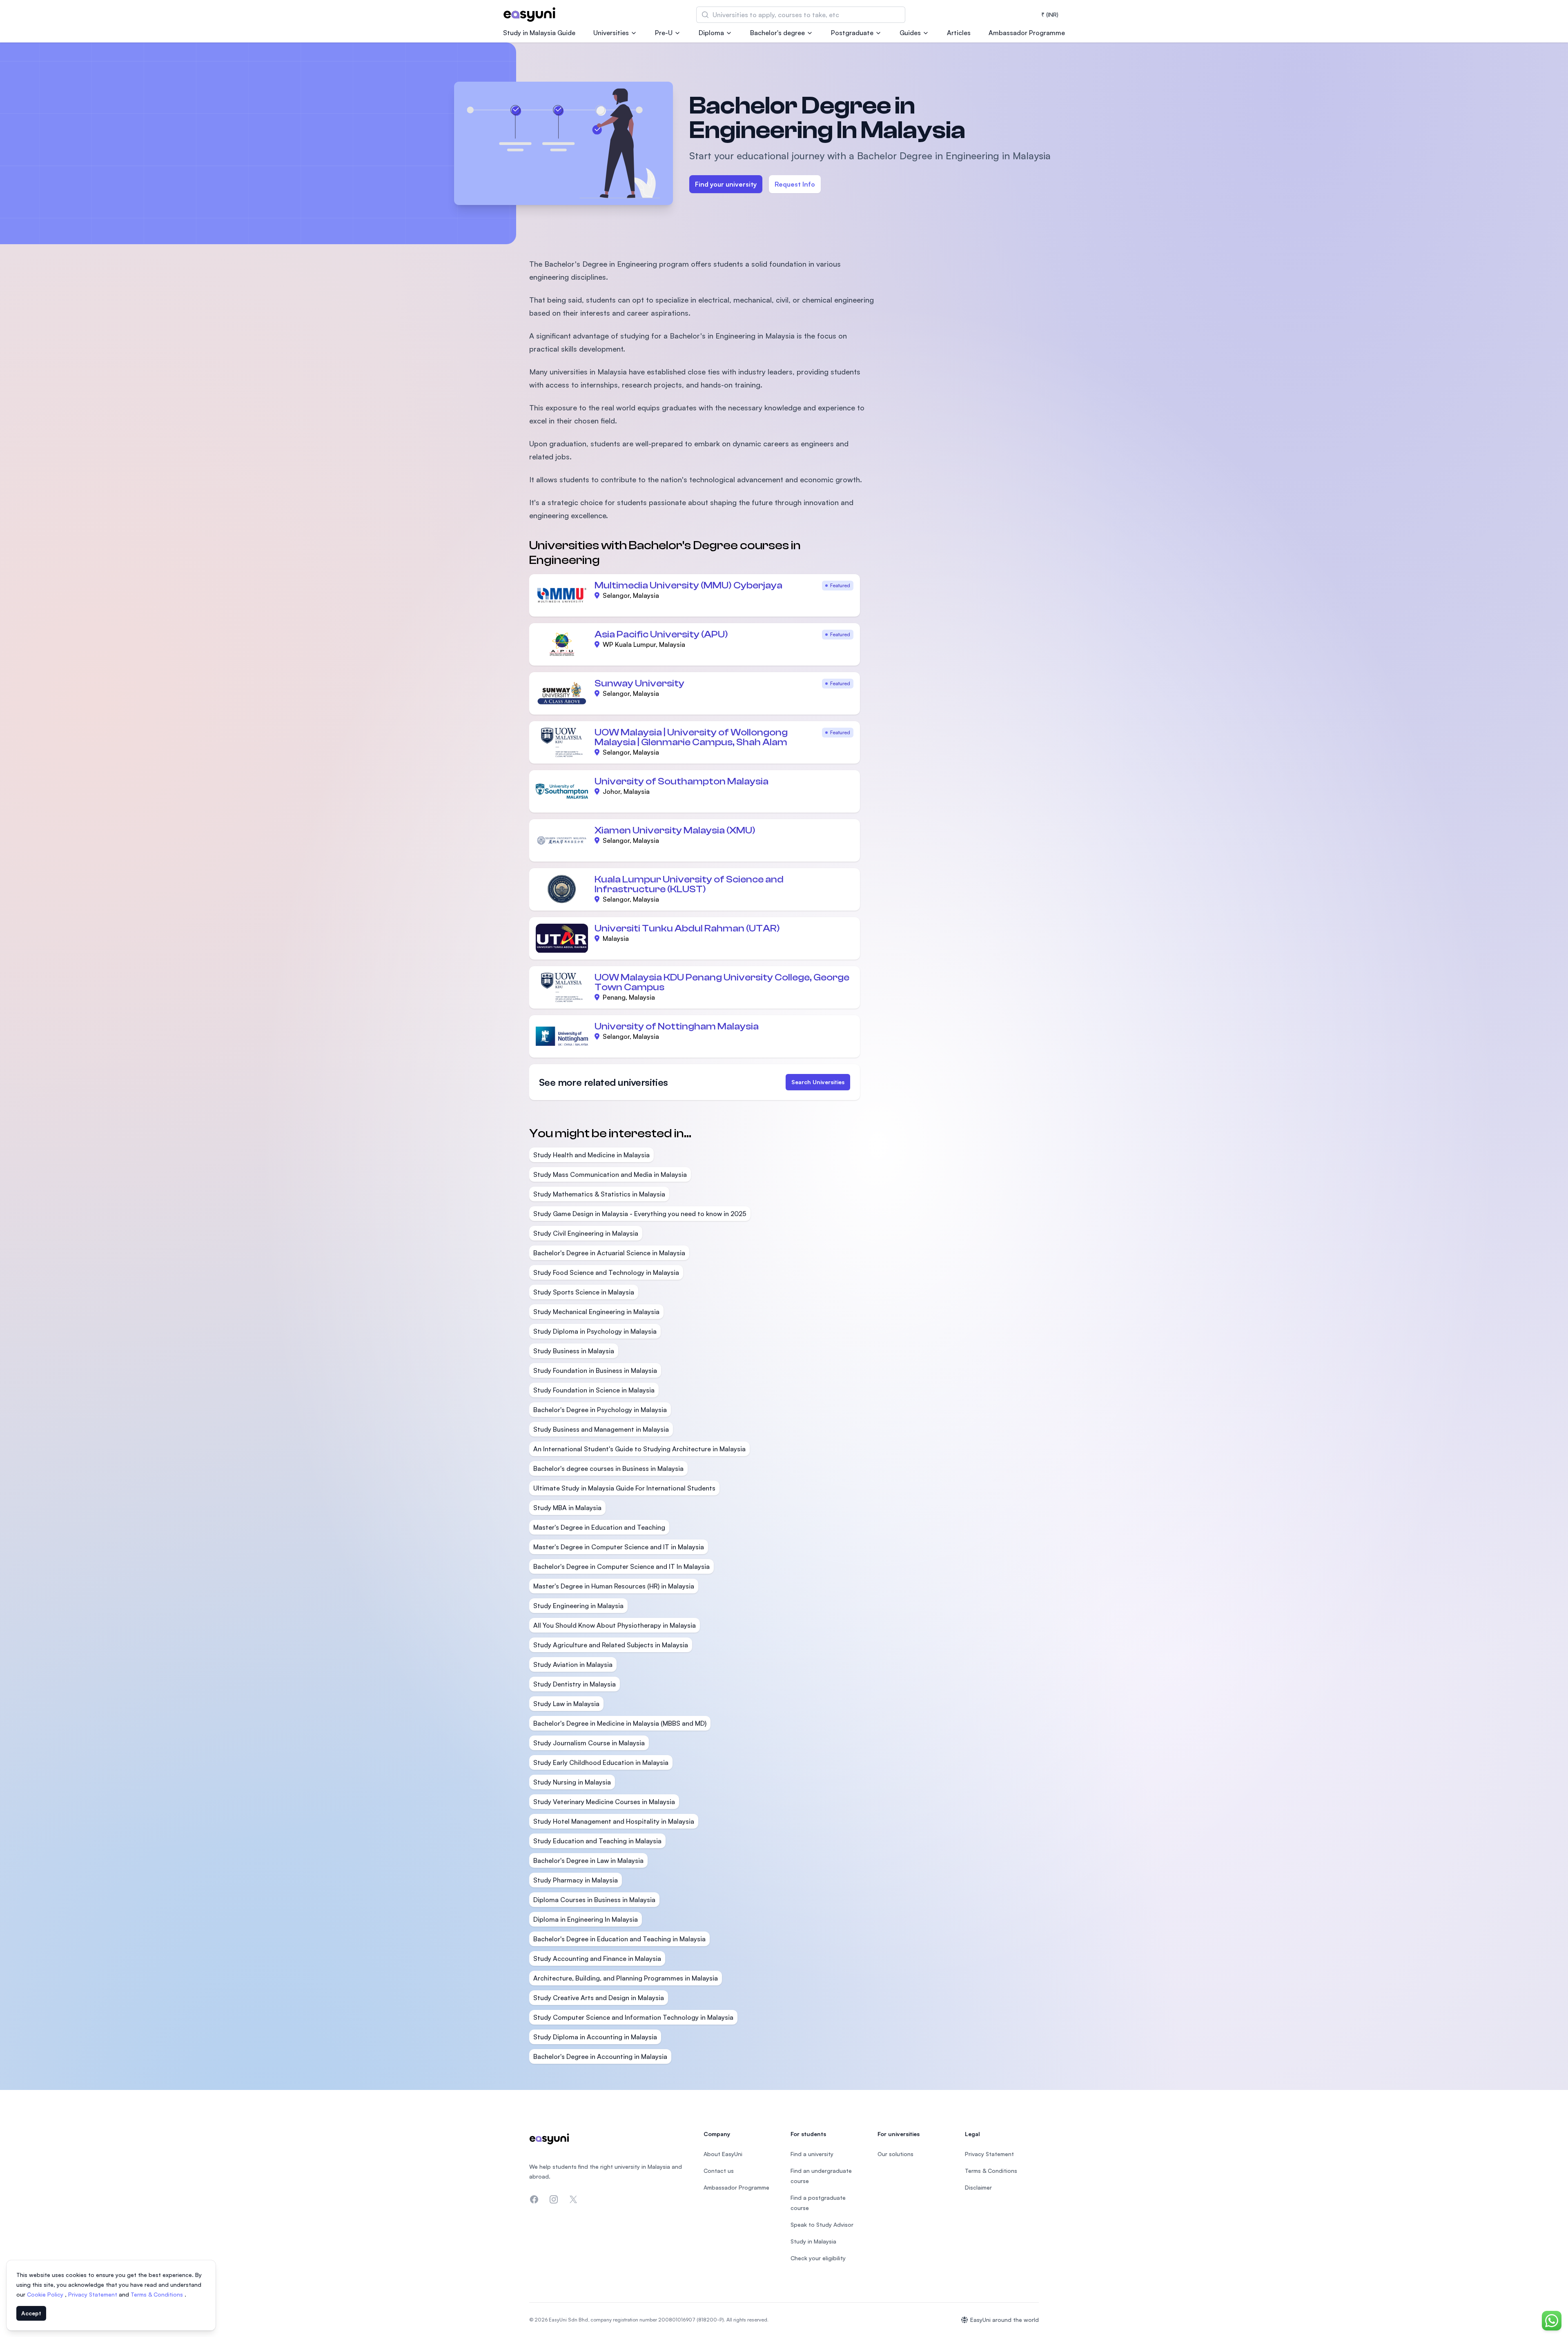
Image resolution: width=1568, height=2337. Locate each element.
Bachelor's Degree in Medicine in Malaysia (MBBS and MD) (620, 1723)
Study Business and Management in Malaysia (601, 1429)
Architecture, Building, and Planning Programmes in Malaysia (626, 1978)
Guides (910, 33)
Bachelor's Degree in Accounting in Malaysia (600, 2056)
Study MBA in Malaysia (567, 1508)
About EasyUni (723, 2154)
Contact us (719, 2171)
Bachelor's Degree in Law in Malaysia (588, 1860)
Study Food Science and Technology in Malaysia (606, 1272)
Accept (31, 2313)
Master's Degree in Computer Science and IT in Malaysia (619, 1547)
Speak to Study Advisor (822, 2224)
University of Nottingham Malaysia (677, 1026)
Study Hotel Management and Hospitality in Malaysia (614, 1821)
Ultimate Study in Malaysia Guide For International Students (624, 1488)
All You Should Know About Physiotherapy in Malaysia (615, 1625)
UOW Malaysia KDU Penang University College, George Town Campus (722, 982)
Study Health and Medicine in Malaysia (591, 1155)
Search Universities (818, 1082)
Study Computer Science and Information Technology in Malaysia (633, 2017)
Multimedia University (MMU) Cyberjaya (688, 585)
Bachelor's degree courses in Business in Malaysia (608, 1468)
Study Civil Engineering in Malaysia (586, 1233)
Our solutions (895, 2154)
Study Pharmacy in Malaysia (576, 1880)
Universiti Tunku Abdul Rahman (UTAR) (687, 928)
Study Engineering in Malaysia (578, 1606)
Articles (959, 33)
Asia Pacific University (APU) (661, 634)
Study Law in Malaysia (566, 1704)
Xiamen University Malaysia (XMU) (675, 830)
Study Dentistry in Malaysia (575, 1684)
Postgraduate (852, 33)
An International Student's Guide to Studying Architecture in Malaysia (639, 1449)
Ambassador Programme (1027, 33)
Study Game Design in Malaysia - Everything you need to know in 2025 (640, 1214)
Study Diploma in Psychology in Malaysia (595, 1331)
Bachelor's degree (777, 33)
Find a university (812, 2154)
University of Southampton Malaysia (682, 781)
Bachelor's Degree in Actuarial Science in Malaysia (609, 1253)
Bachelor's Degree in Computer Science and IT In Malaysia (621, 1566)
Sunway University (639, 683)
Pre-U (664, 33)
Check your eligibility (818, 2258)
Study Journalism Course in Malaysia (589, 1743)
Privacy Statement (94, 2294)
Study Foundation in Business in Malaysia (595, 1370)
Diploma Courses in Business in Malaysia (594, 1900)
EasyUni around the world (1004, 2320)
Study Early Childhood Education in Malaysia (601, 1762)
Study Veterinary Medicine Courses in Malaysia (604, 1802)
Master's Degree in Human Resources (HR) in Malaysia (614, 1586)
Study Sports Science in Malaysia (584, 1292)
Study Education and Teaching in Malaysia (597, 1841)
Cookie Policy (46, 2294)
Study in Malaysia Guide (539, 33)
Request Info (795, 184)
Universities (611, 33)
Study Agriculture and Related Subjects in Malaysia (611, 1645)
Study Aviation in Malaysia (573, 1664)
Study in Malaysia (813, 2241)
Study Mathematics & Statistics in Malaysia (599, 1194)
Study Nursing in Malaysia (572, 1782)
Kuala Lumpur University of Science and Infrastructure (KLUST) (689, 884)
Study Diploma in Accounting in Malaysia (595, 2037)
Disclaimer (978, 2187)
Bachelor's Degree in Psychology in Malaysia (600, 1410)
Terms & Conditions (158, 2294)
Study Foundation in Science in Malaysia (594, 1390)
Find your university (726, 184)
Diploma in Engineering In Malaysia (586, 1919)
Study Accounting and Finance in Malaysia (597, 1958)
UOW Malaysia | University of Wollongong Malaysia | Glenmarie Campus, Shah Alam (691, 737)
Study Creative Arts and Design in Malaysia (599, 1998)
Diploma (711, 33)
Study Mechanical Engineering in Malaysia (596, 1312)
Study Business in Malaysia (574, 1351)
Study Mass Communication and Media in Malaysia (610, 1174)
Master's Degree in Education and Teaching (599, 1527)
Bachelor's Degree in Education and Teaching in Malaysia (619, 1939)
